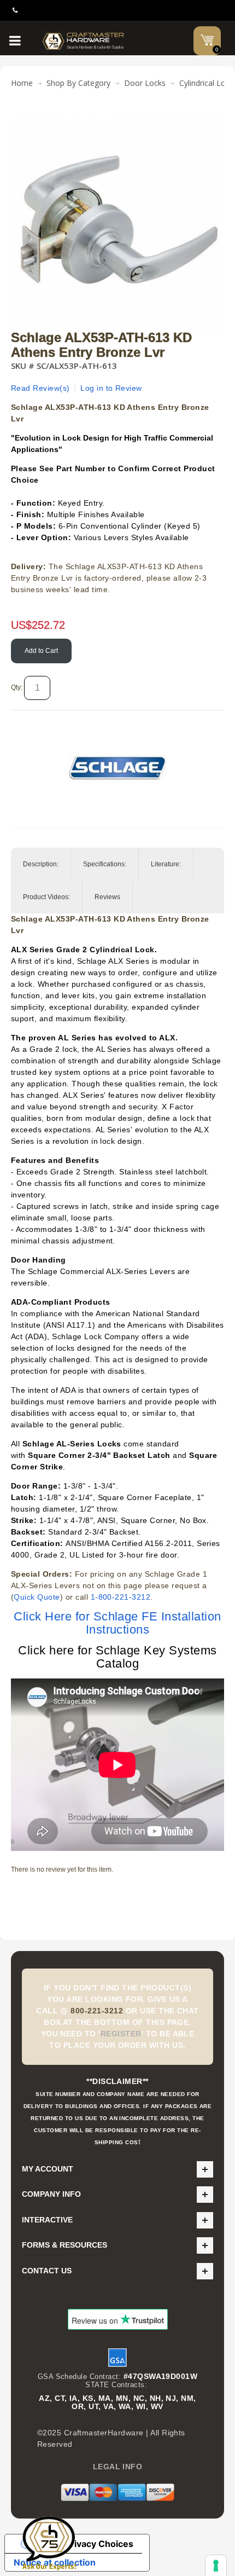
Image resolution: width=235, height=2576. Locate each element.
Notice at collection (55, 2562)
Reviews (107, 897)
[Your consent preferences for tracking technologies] (216, 2566)
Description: (41, 864)
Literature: (166, 864)
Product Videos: (46, 897)
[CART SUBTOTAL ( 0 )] (207, 40)
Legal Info (118, 2467)
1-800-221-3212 (121, 1597)
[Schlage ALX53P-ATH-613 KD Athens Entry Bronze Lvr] (117, 123)
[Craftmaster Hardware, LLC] (83, 41)
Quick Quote (37, 1597)
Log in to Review (111, 388)
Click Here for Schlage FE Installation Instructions (117, 1623)
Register (121, 2034)
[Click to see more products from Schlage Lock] (117, 768)
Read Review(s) (40, 388)
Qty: (17, 687)
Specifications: (105, 864)
